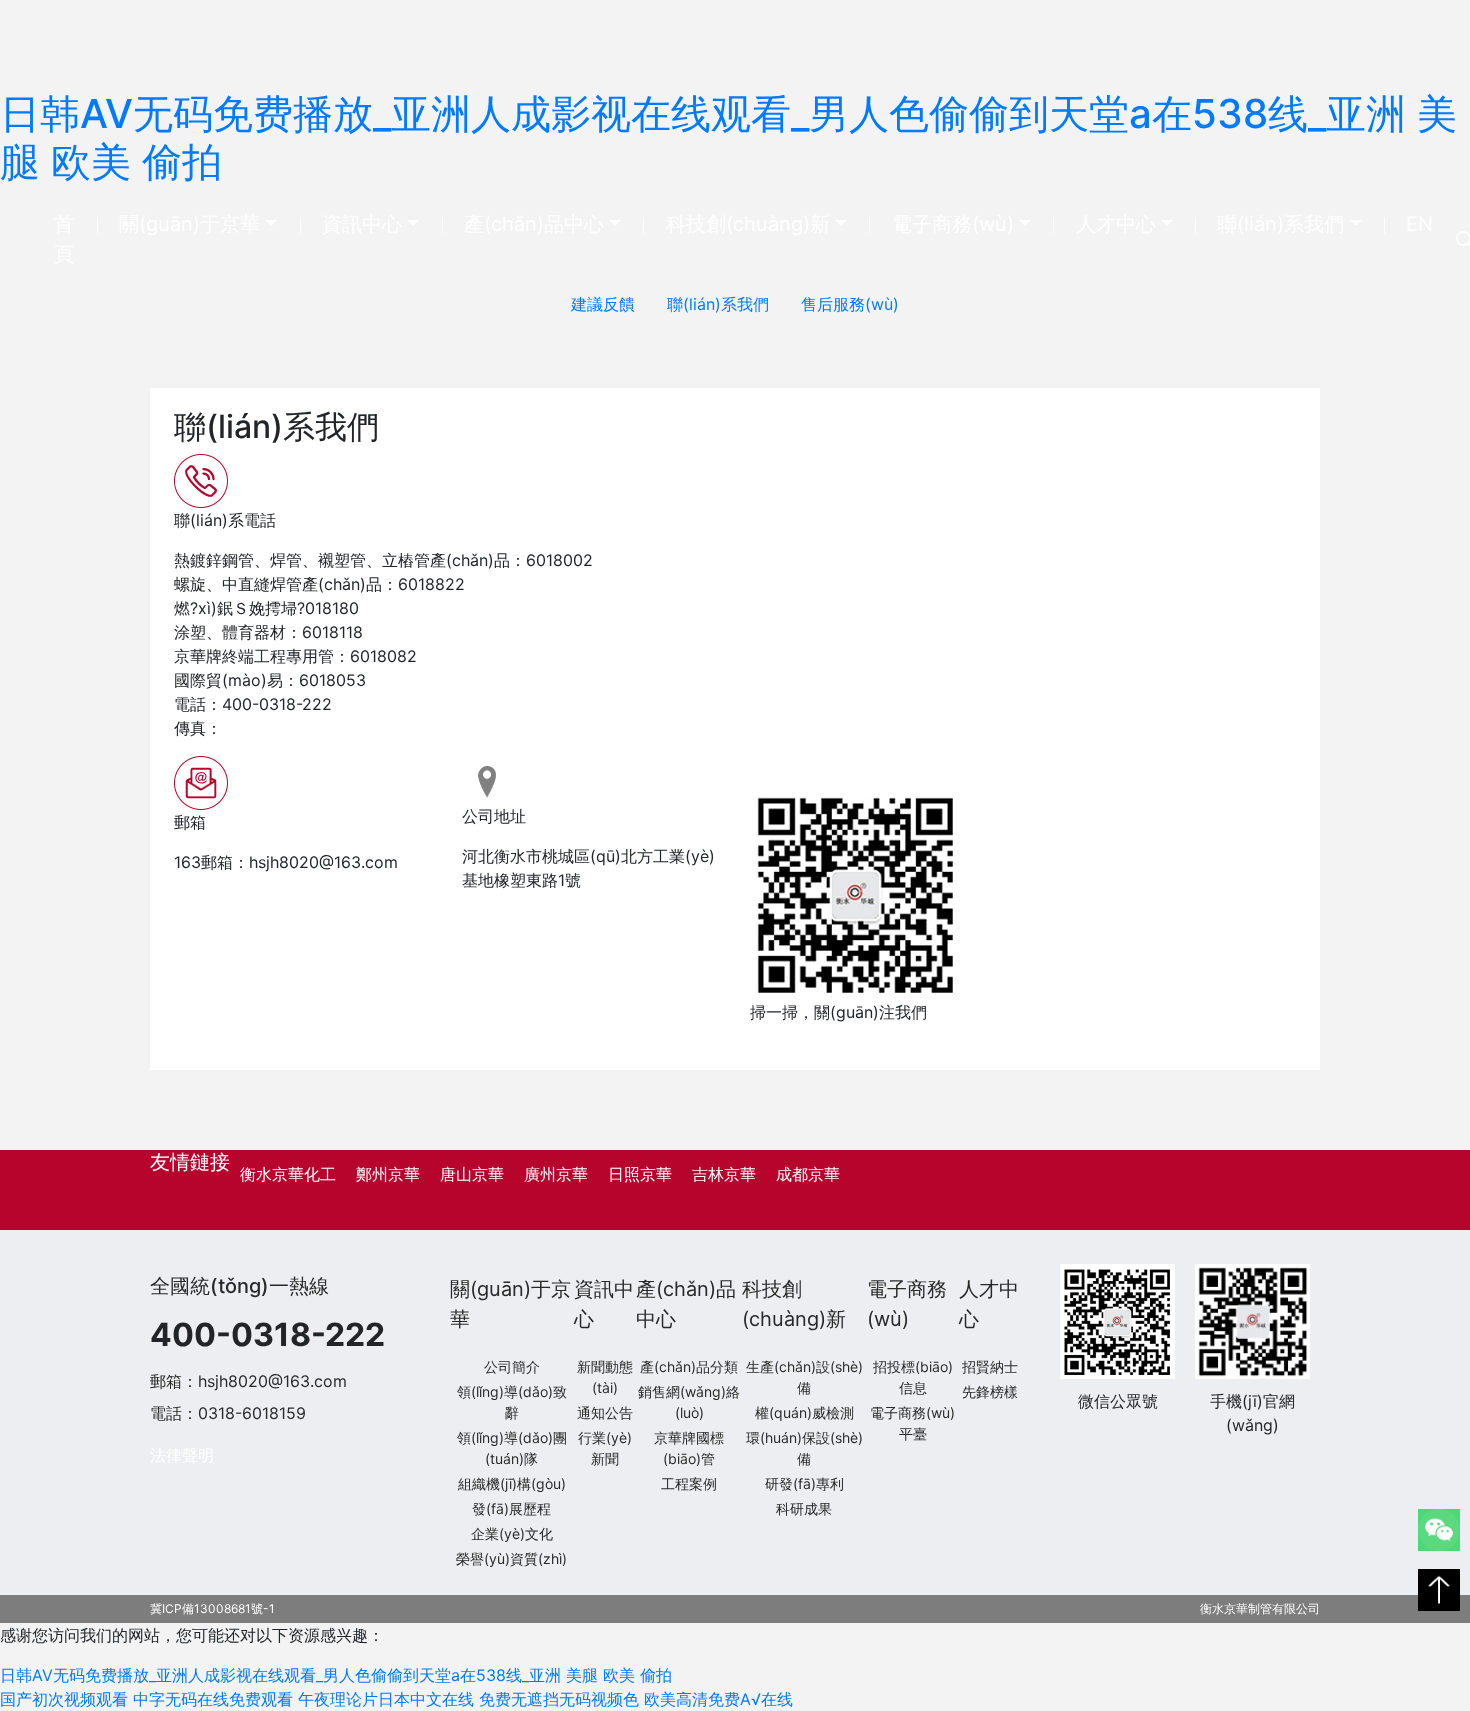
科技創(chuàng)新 (748, 224)
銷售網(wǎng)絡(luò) (689, 1402)
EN (1419, 224)
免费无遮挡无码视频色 (559, 1699)
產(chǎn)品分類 (689, 1366)
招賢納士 (990, 1366)
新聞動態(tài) (605, 1377)
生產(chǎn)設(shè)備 (804, 1377)
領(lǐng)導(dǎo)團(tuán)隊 (512, 1448)
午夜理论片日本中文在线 (386, 1699)
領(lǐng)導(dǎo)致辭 (512, 1402)
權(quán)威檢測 (804, 1412)
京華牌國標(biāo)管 (689, 1448)
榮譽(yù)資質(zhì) (511, 1558)
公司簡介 (512, 1366)
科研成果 (804, 1508)
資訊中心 (362, 224)
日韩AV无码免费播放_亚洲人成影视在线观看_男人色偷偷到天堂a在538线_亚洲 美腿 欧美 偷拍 (728, 137)
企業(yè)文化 (512, 1533)
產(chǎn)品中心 (534, 224)
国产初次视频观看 (64, 1699)
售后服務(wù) (850, 304)
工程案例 (689, 1483)
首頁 (75, 239)
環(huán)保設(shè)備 (804, 1448)
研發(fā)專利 (804, 1483)
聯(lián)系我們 (1280, 224)
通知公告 (605, 1412)
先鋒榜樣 (990, 1391)
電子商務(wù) (953, 224)
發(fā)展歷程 (511, 1508)
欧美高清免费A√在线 (718, 1699)
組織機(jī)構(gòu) (512, 1483)
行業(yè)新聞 (605, 1448)
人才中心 (1116, 224)
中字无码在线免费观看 (213, 1699)
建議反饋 (603, 304)
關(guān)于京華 (189, 224)
